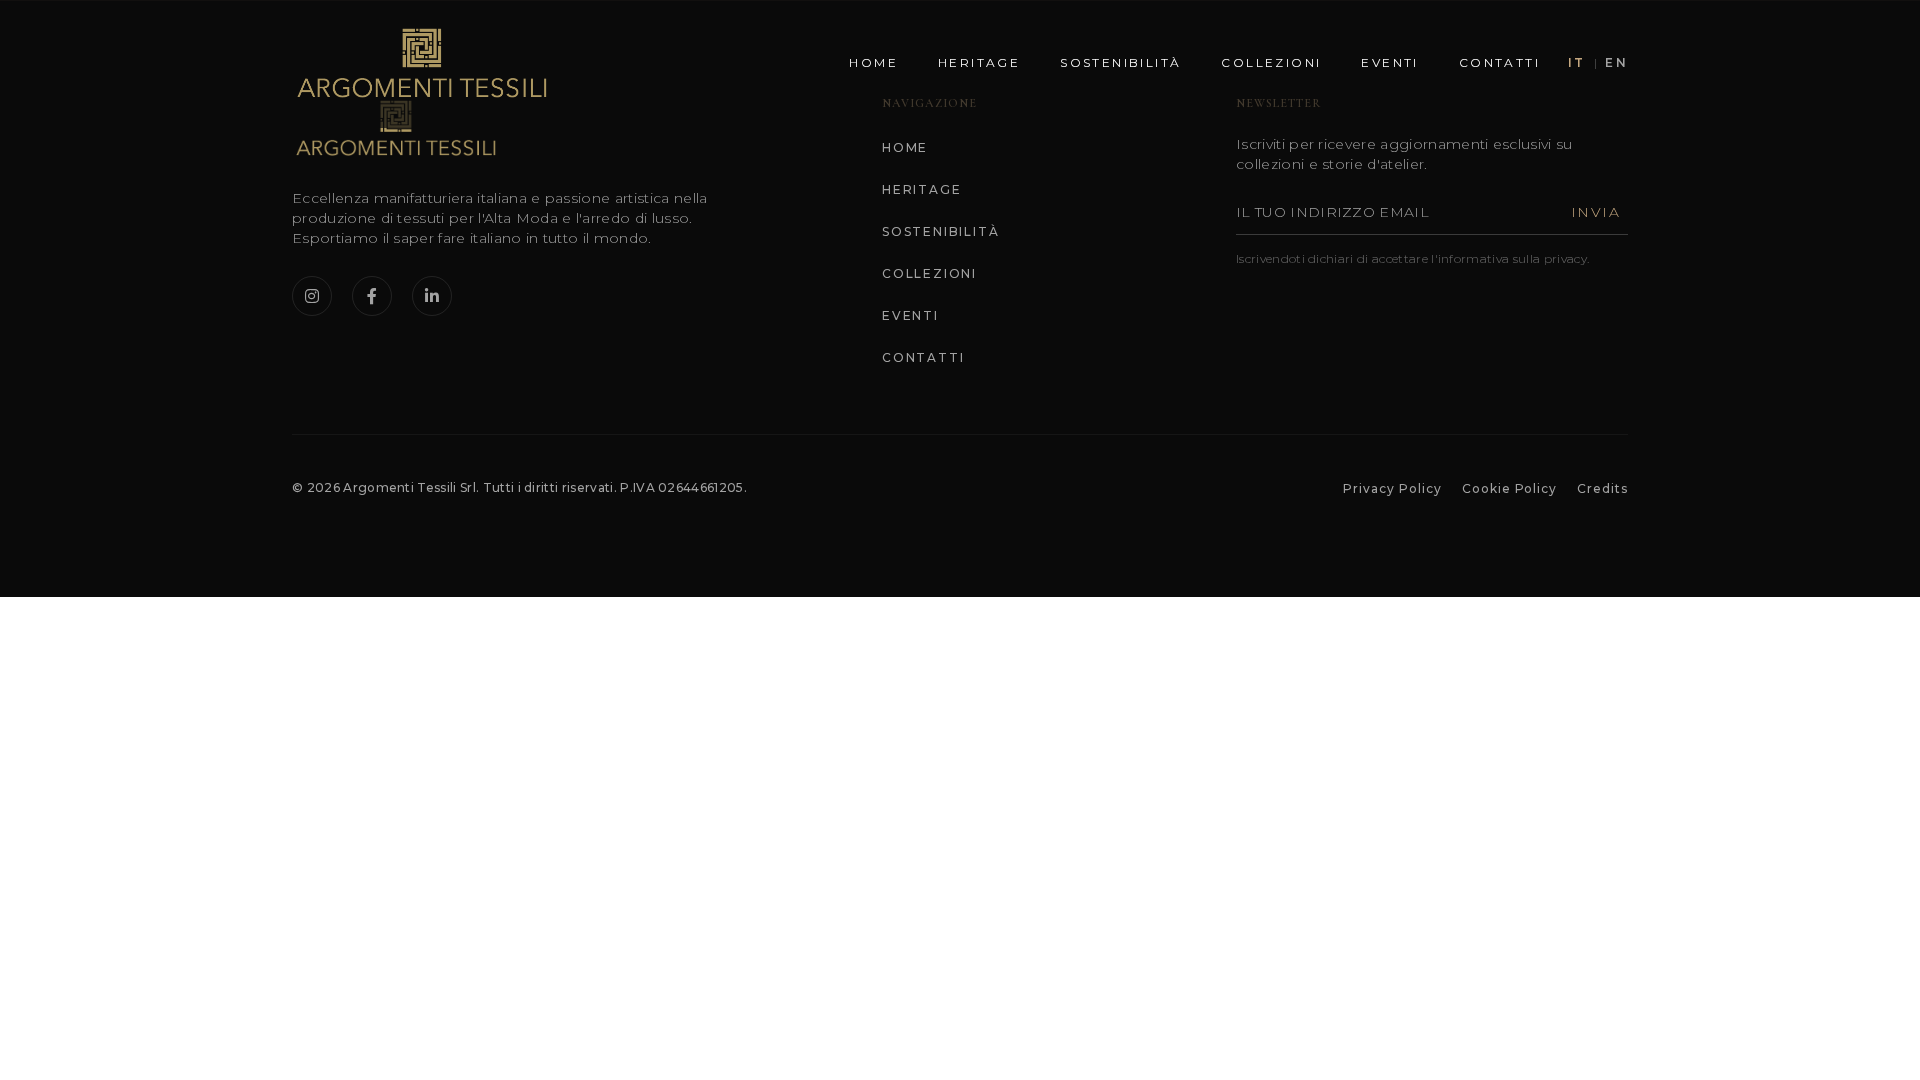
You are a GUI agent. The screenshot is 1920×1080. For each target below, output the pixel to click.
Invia (1595, 212)
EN (1616, 62)
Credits (1602, 488)
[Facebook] (372, 296)
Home (873, 62)
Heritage (979, 62)
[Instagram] (312, 296)
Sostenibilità (1120, 62)
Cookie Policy (1509, 488)
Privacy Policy (1392, 488)
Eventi (1389, 62)
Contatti (1499, 62)
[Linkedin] (432, 296)
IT (1577, 62)
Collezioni (1271, 62)
